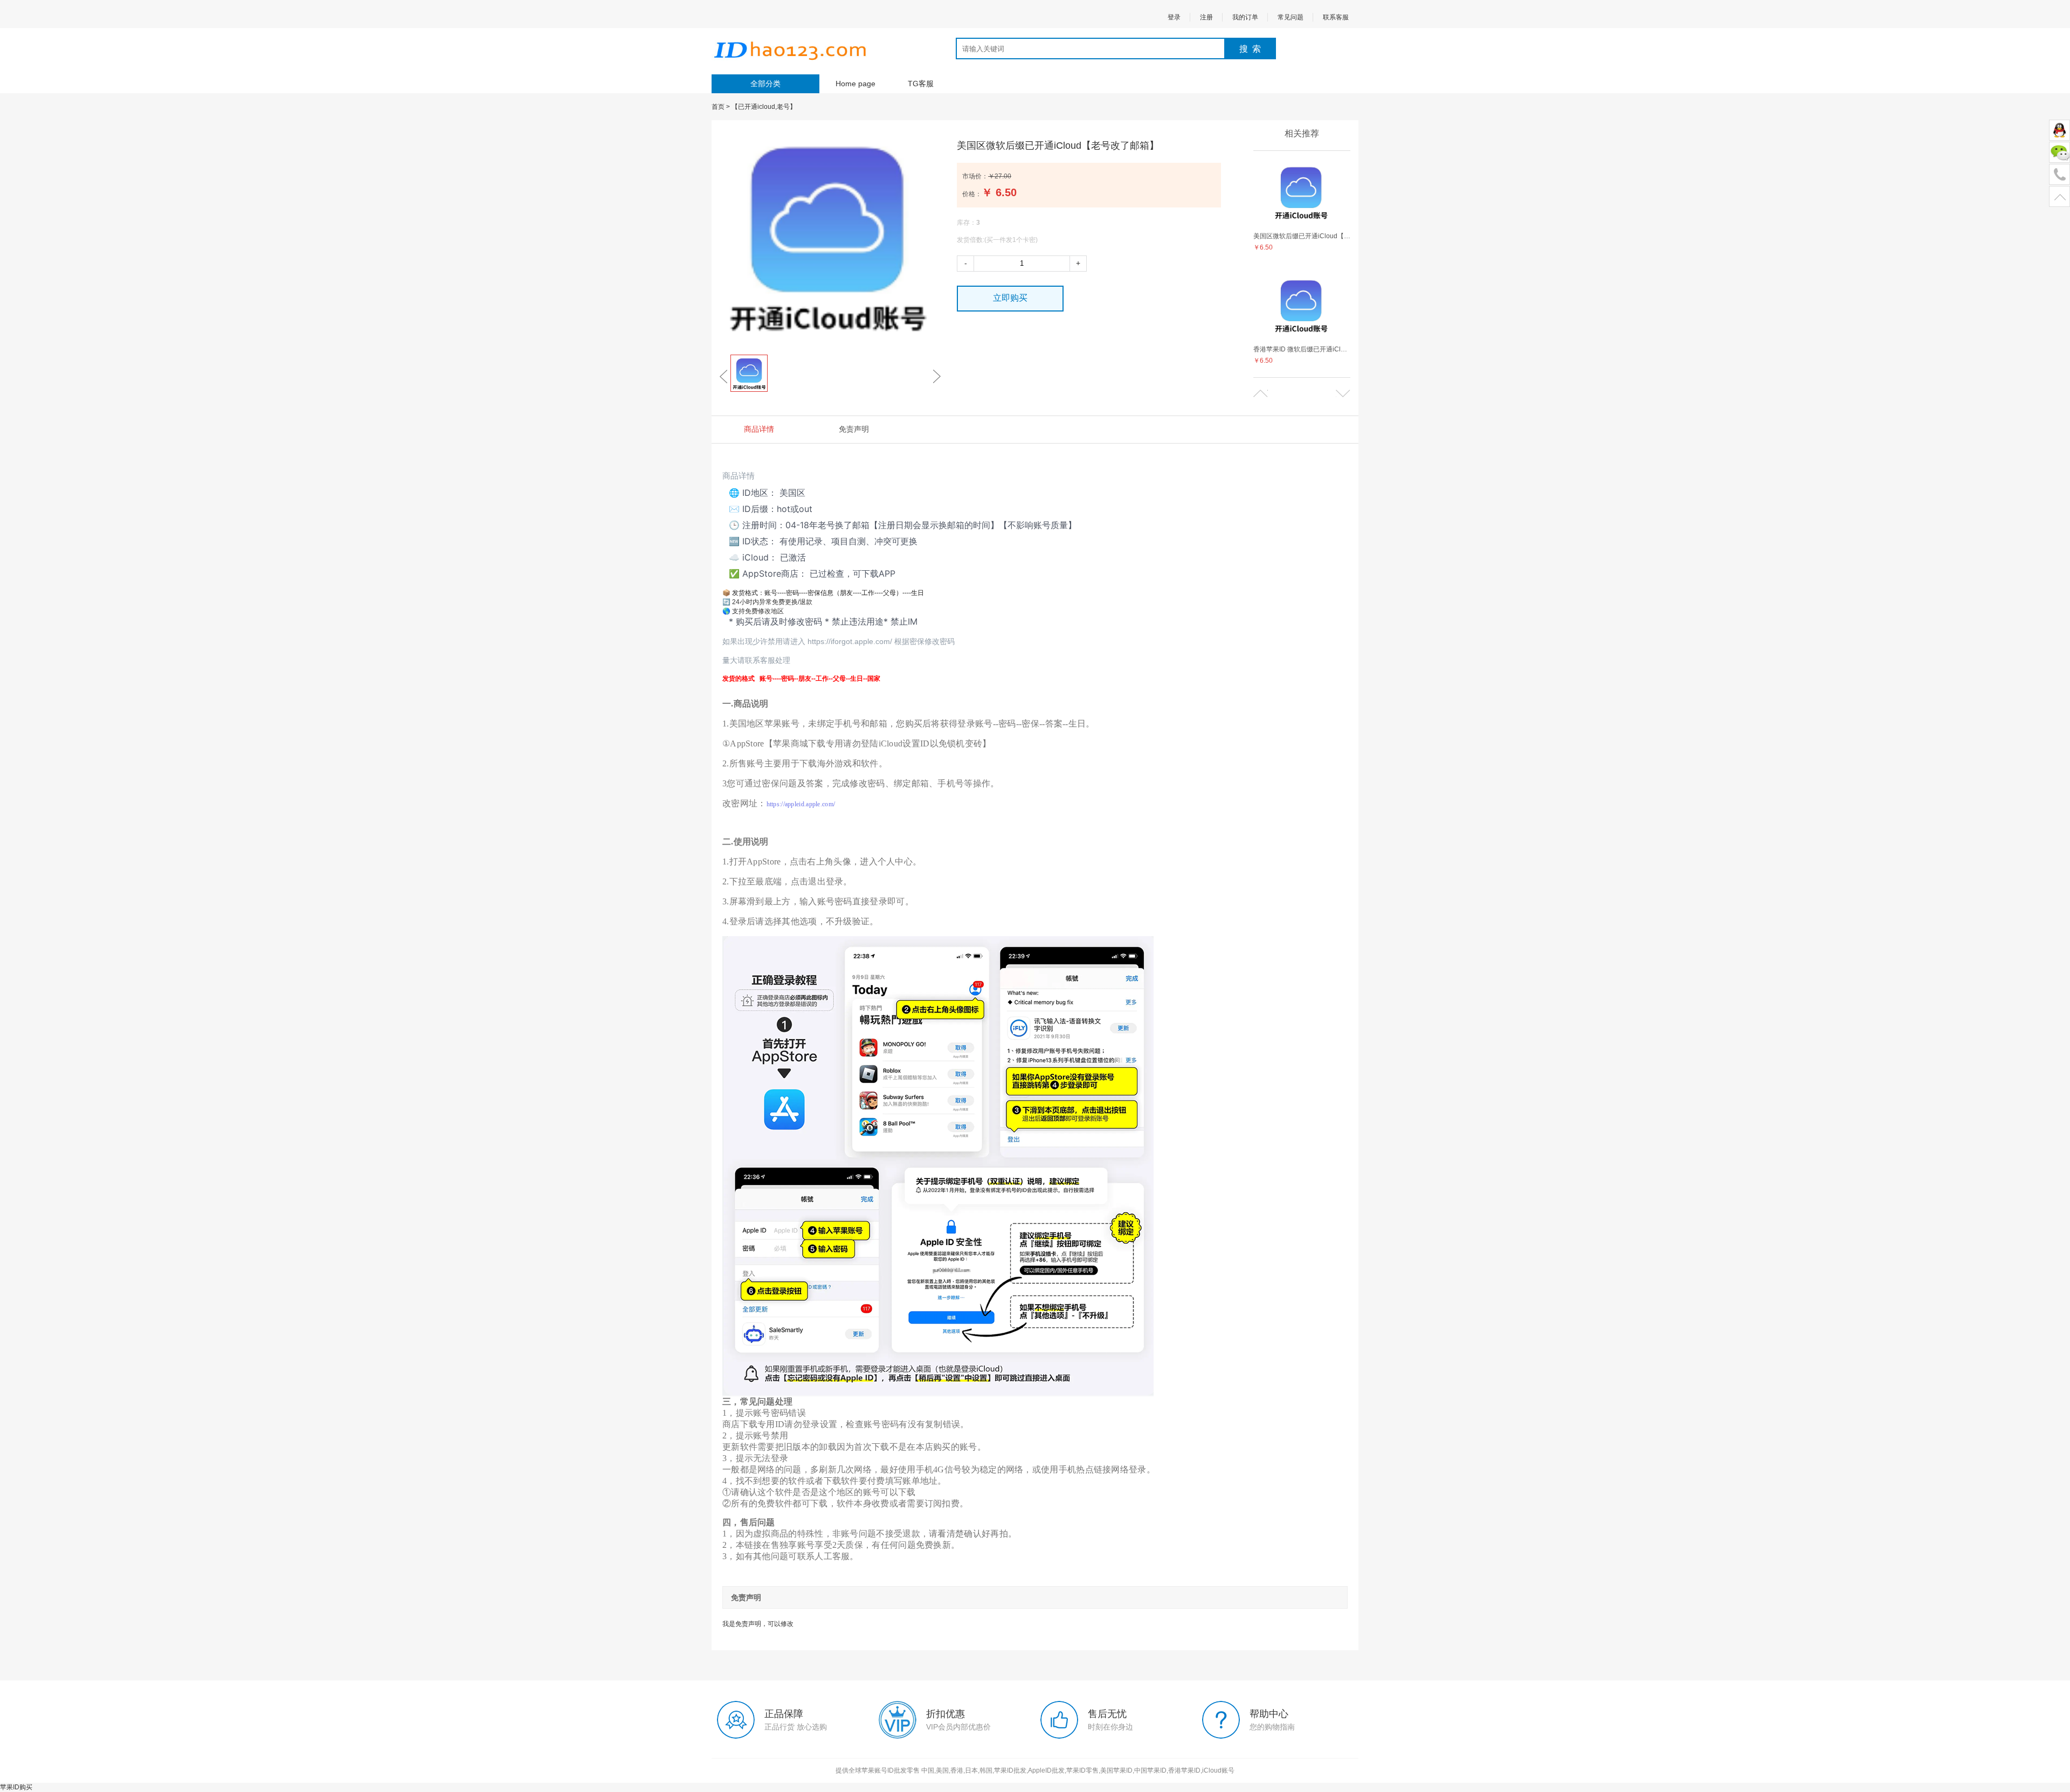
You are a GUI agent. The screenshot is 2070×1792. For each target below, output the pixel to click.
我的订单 (1245, 17)
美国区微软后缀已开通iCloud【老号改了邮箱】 (1302, 236)
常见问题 (1291, 17)
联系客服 (1336, 17)
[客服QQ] (2059, 131)
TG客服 (921, 84)
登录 (1174, 17)
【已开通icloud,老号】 (764, 107)
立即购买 (1010, 298)
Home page (855, 84)
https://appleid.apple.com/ (801, 804)
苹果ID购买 (16, 1787)
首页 (718, 107)
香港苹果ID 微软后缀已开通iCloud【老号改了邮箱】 (1302, 349)
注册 (1206, 17)
